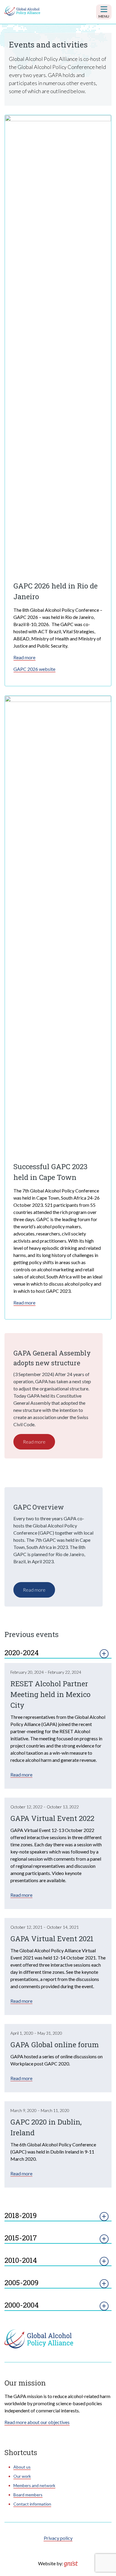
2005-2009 (22, 2283)
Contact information (32, 2504)
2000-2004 (22, 2305)
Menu (104, 16)
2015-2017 (21, 2238)
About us (22, 2467)
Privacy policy (58, 2538)
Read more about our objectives (37, 2422)
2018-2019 (21, 2215)
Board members (28, 2495)
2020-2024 (22, 1653)
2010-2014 (21, 2260)
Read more (24, 657)
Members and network (34, 2485)
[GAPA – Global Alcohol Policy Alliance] (22, 11)
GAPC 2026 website (34, 669)
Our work (22, 2476)
